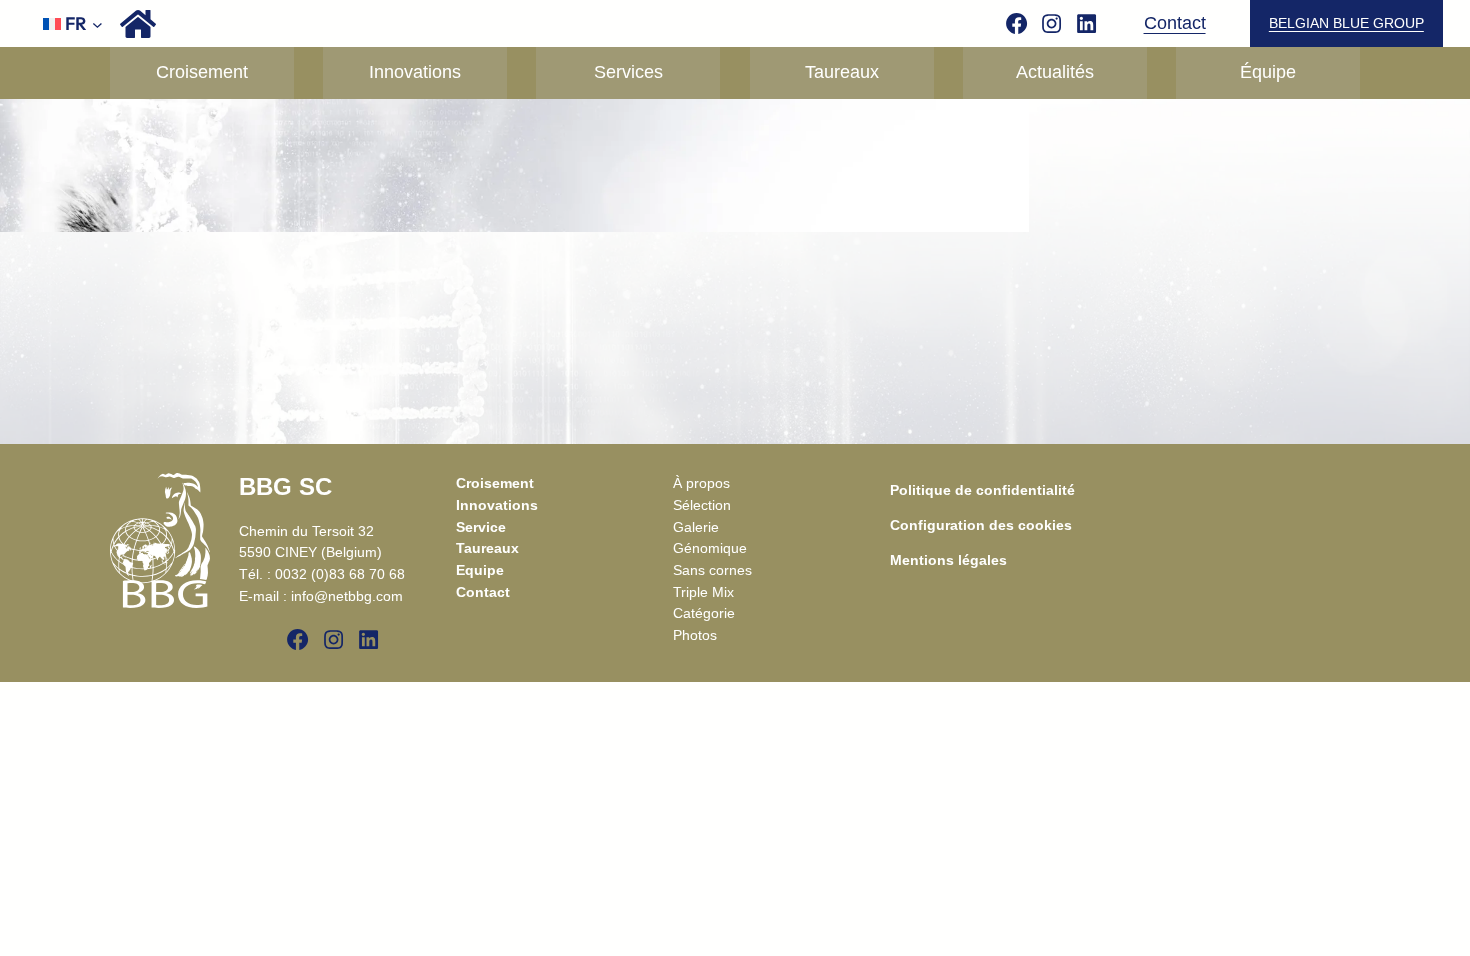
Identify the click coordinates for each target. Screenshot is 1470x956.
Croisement (495, 483)
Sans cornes (712, 570)
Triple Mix (703, 592)
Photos (695, 635)
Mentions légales (948, 560)
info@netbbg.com (347, 596)
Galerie (696, 527)
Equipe (480, 570)
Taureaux (487, 548)
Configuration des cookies (981, 525)
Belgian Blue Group (1346, 23)
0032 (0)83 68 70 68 (340, 574)
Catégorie (704, 613)
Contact (1175, 23)
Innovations (497, 505)
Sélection (702, 505)
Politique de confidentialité (982, 490)
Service (481, 527)
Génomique (710, 548)
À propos (701, 483)
